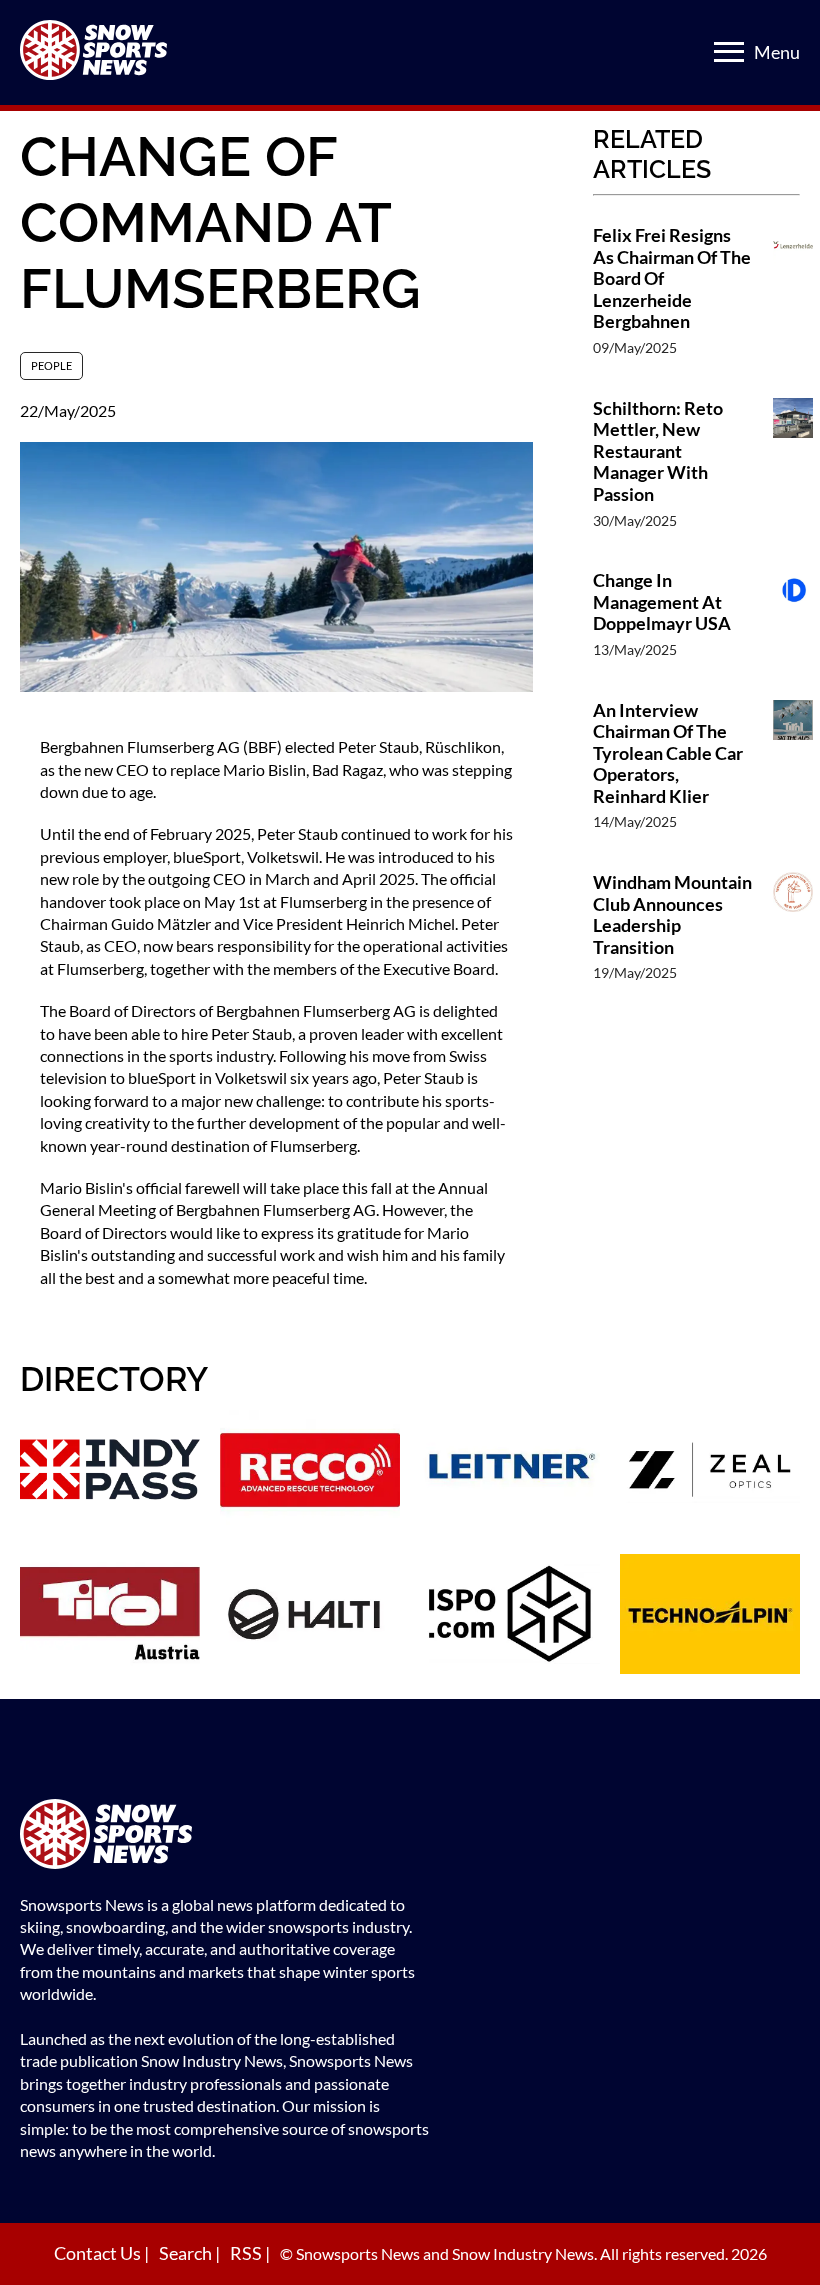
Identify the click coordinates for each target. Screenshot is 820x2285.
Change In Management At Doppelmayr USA (662, 602)
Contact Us (99, 2253)
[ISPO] (510, 1616)
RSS (247, 2253)
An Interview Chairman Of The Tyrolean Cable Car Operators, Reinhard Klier (668, 753)
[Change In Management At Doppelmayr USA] (793, 624)
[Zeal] (710, 1472)
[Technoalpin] (710, 1616)
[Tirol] (110, 1616)
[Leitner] (510, 1472)
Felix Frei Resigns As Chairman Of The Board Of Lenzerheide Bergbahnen (672, 278)
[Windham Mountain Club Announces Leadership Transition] (793, 937)
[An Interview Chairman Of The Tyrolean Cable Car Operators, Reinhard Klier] (793, 776)
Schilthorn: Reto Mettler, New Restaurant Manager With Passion (658, 451)
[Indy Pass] (110, 1472)
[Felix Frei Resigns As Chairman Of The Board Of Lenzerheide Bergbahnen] (793, 301)
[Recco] (310, 1472)
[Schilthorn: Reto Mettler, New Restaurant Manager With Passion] (793, 474)
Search (187, 2253)
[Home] (225, 1836)
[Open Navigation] (729, 52)
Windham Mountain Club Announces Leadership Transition (672, 915)
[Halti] (310, 1616)
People (51, 365)
